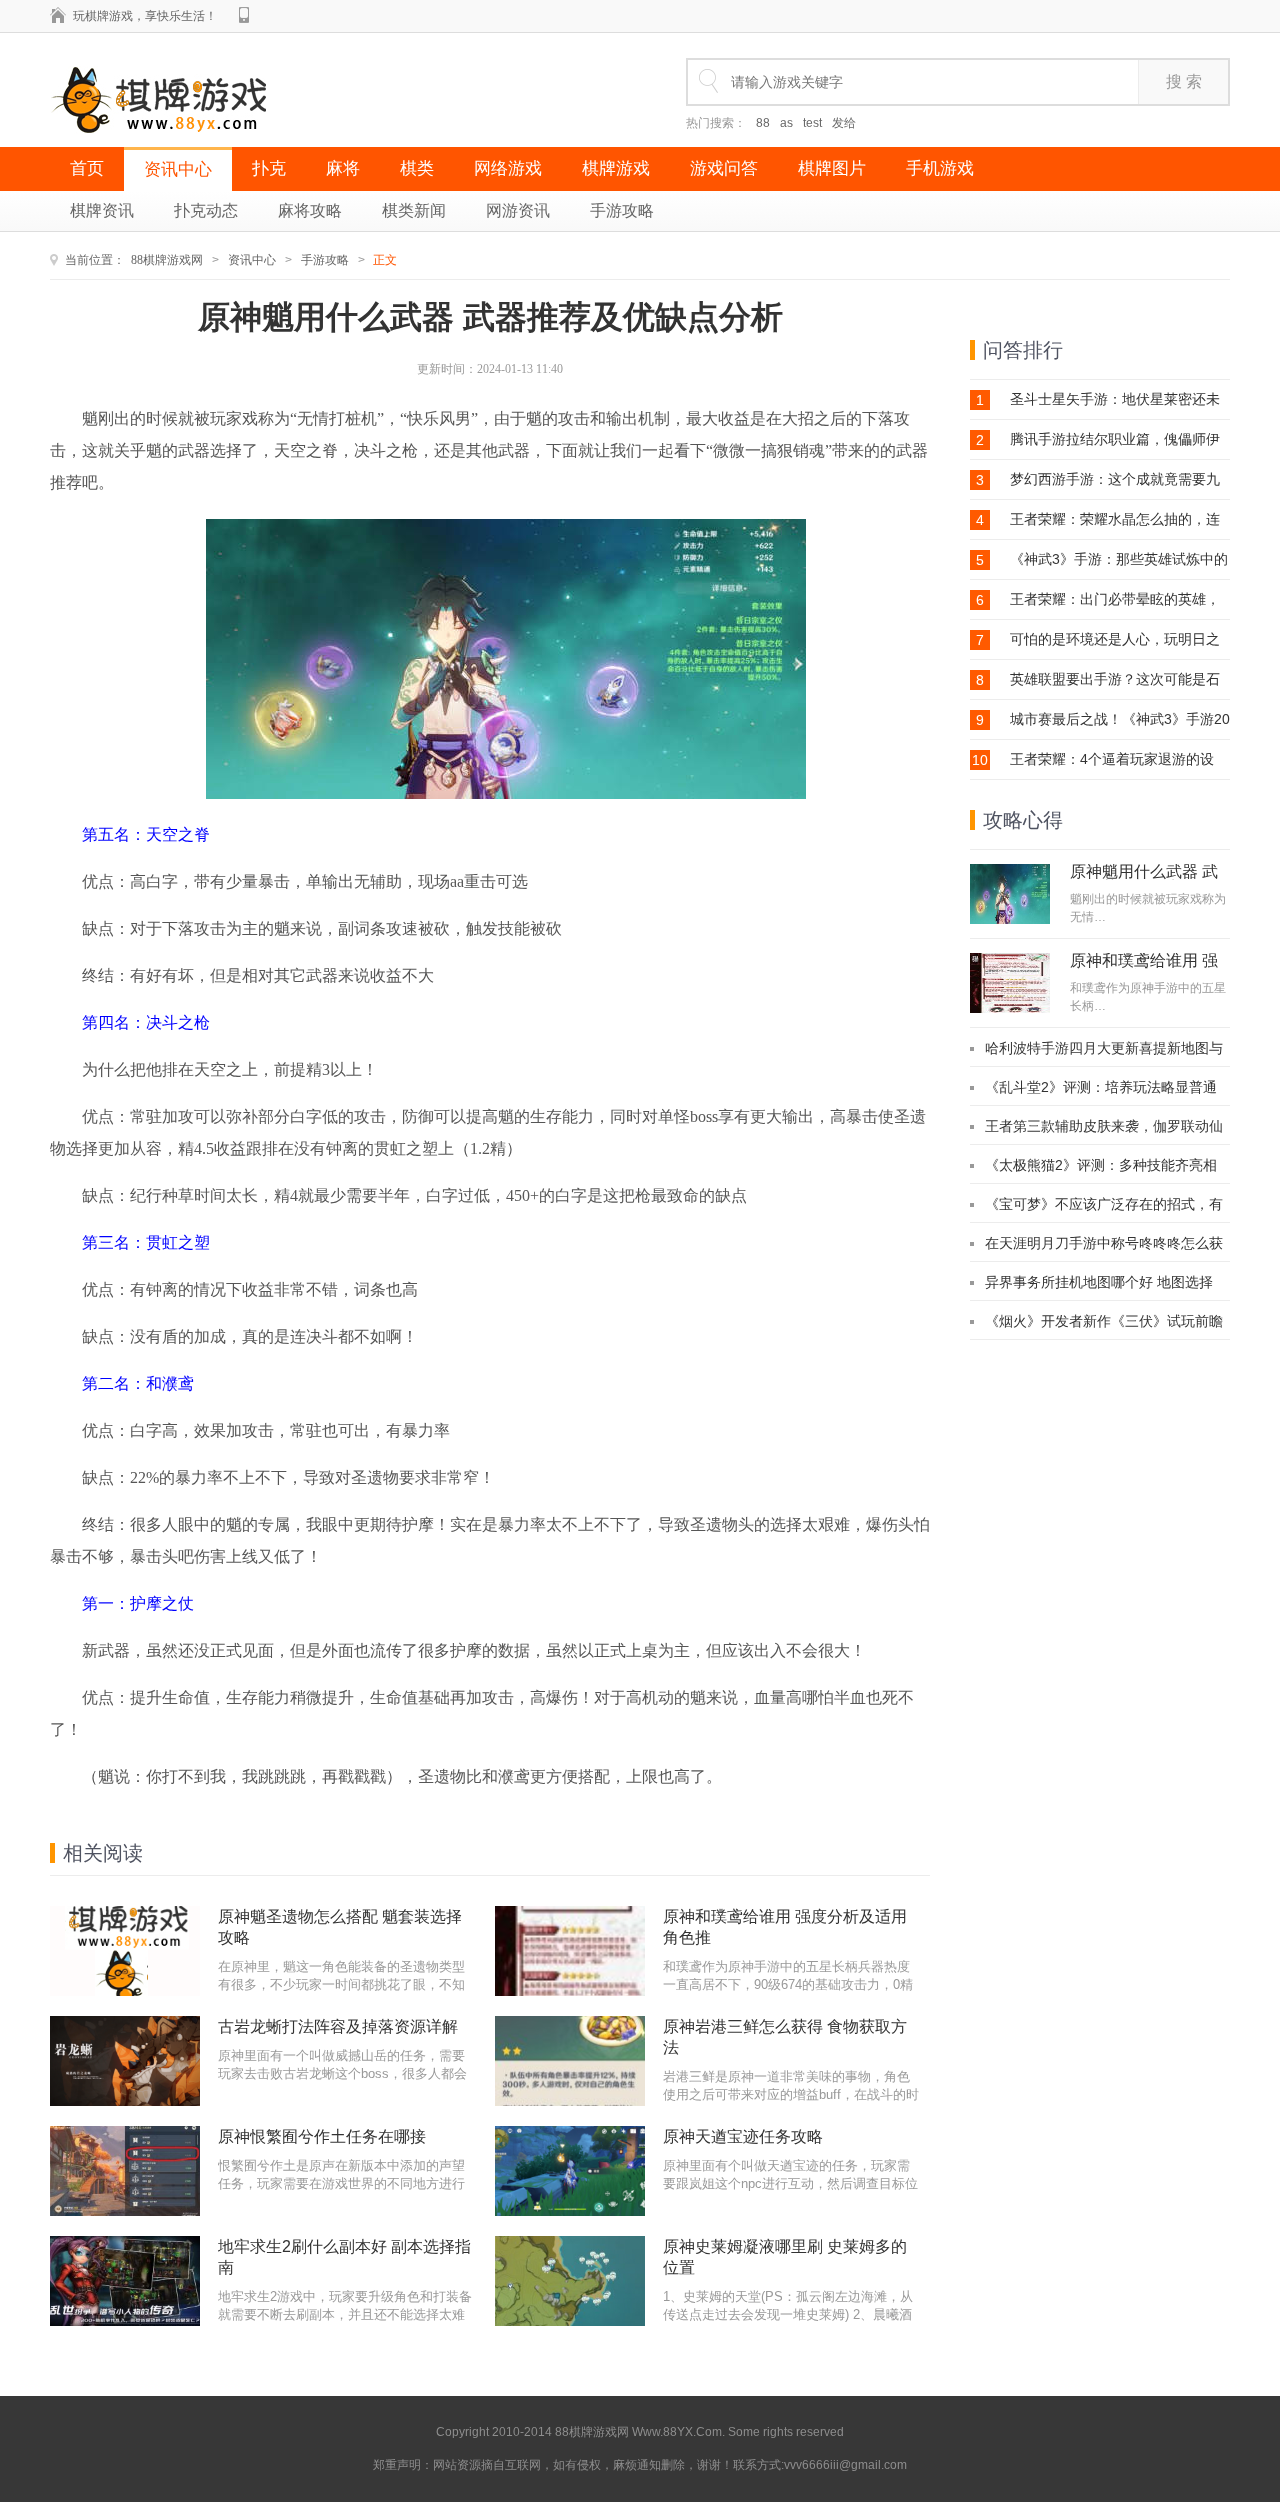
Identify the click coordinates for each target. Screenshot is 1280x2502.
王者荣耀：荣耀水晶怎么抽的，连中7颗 (1115, 519)
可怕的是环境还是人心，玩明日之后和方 (1115, 639)
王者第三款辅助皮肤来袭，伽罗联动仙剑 (1104, 1126)
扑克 (269, 168)
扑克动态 (206, 210)
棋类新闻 (414, 210)
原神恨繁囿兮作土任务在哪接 (322, 2136)
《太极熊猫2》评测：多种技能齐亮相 (1101, 1165)
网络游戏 (508, 168)
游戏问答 (724, 168)
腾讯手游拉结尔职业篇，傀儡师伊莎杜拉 (1115, 439)
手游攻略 (622, 210)
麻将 (343, 168)
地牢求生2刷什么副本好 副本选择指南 (344, 2257)
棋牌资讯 (102, 210)
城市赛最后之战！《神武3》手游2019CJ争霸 (1120, 719)
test (812, 123)
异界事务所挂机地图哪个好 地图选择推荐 (1099, 1282)
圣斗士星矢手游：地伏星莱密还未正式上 (1115, 399)
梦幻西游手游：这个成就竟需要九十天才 (1115, 479)
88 (763, 123)
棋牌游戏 (616, 168)
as (786, 123)
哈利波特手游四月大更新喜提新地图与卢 (1104, 1048)
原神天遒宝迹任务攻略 (743, 2136)
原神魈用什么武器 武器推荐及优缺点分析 (1144, 879)
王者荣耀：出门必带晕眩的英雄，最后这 (1115, 599)
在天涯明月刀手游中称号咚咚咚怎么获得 (1104, 1243)
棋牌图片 (832, 168)
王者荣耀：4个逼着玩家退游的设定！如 (1112, 759)
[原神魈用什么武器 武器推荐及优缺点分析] (1010, 894)
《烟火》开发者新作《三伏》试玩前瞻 (1104, 1321)
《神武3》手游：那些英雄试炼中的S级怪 (1119, 559)
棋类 (417, 168)
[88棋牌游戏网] (159, 100)
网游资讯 (518, 210)
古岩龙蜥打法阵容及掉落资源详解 (338, 2026)
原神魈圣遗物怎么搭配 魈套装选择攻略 (340, 1927)
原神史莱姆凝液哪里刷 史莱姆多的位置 (785, 2257)
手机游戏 (940, 168)
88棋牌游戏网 (167, 260)
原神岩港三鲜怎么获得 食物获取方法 (785, 2037)
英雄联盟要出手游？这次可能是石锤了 (1115, 679)
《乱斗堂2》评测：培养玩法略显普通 (1101, 1087)
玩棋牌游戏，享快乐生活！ (145, 16)
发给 (844, 123)
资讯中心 (178, 169)
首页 (87, 168)
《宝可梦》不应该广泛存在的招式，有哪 (1104, 1204)
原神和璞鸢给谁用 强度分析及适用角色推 (785, 1927)
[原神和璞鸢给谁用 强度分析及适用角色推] (1010, 983)
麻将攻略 (310, 210)
